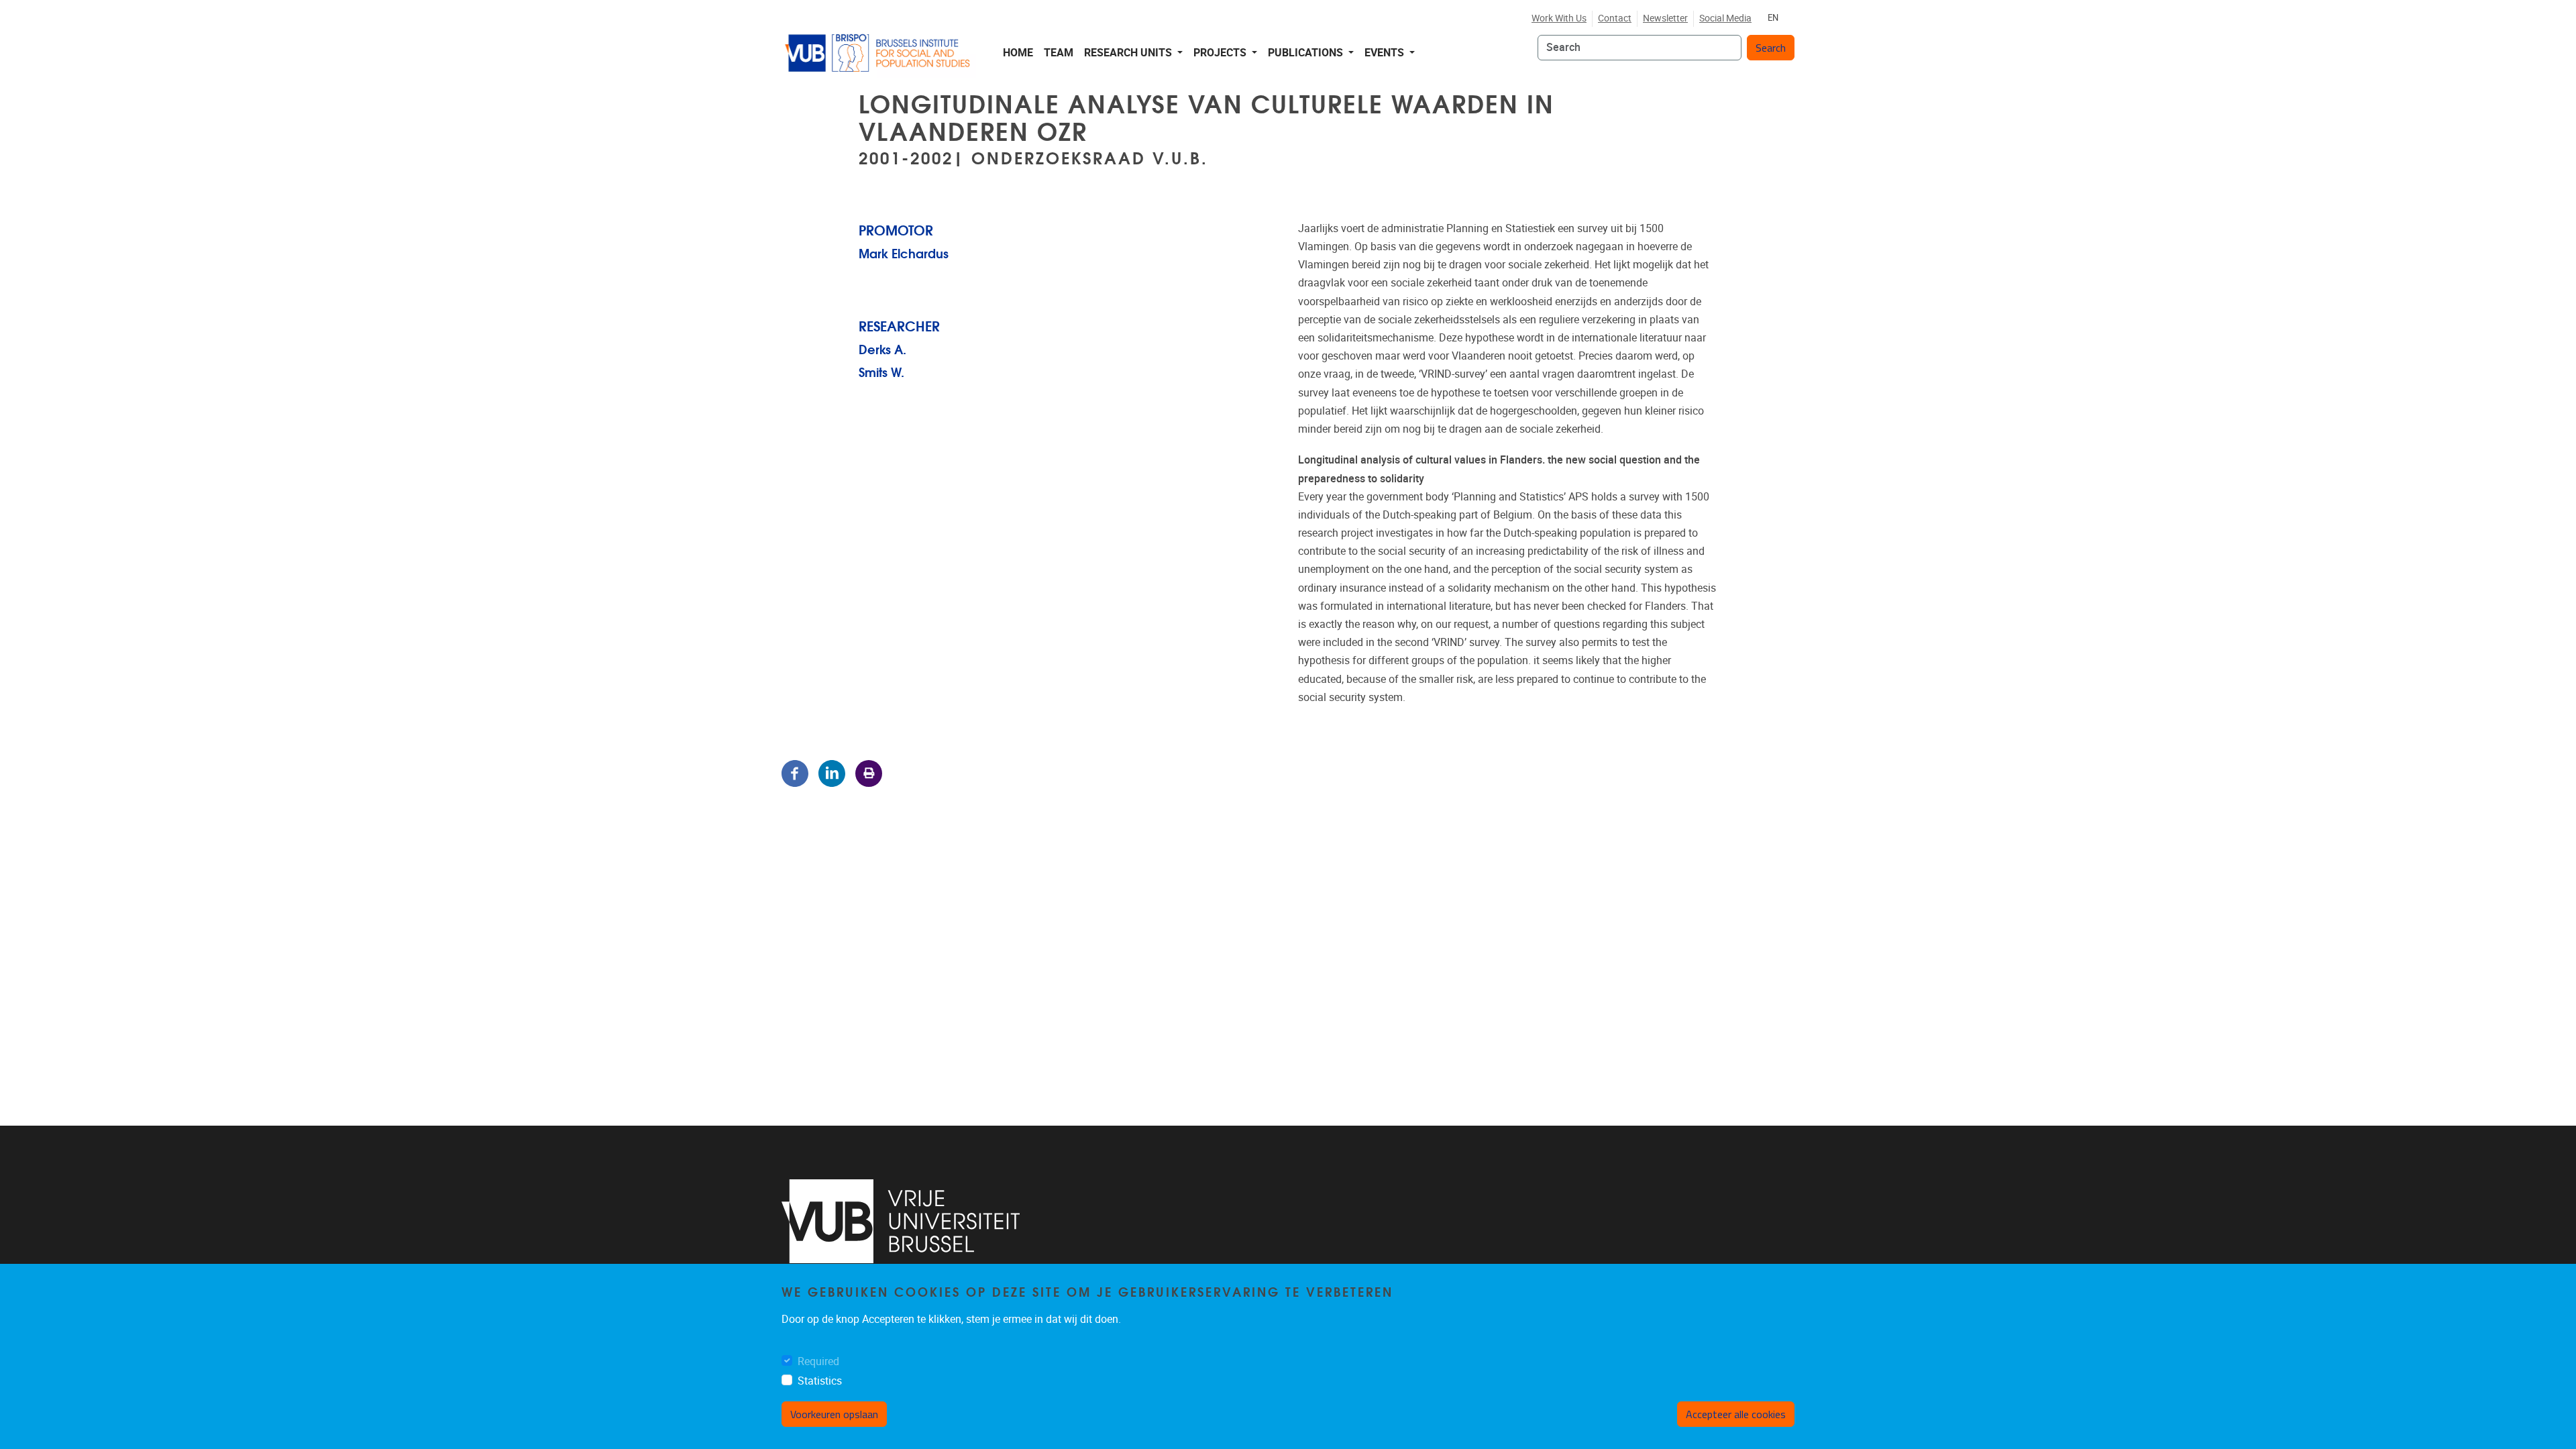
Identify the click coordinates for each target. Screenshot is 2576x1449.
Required (818, 1361)
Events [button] (1386, 53)
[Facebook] (795, 772)
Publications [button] (1307, 53)
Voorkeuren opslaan (834, 1415)
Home (1018, 53)
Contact (1615, 18)
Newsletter (1665, 18)
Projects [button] (1221, 53)
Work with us (1559, 18)
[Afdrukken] (869, 772)
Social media (1725, 18)
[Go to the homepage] (879, 53)
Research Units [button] (1129, 53)
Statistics (820, 1381)
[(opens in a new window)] (901, 1221)
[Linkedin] (832, 772)
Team (1059, 53)
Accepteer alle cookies (1736, 1415)
